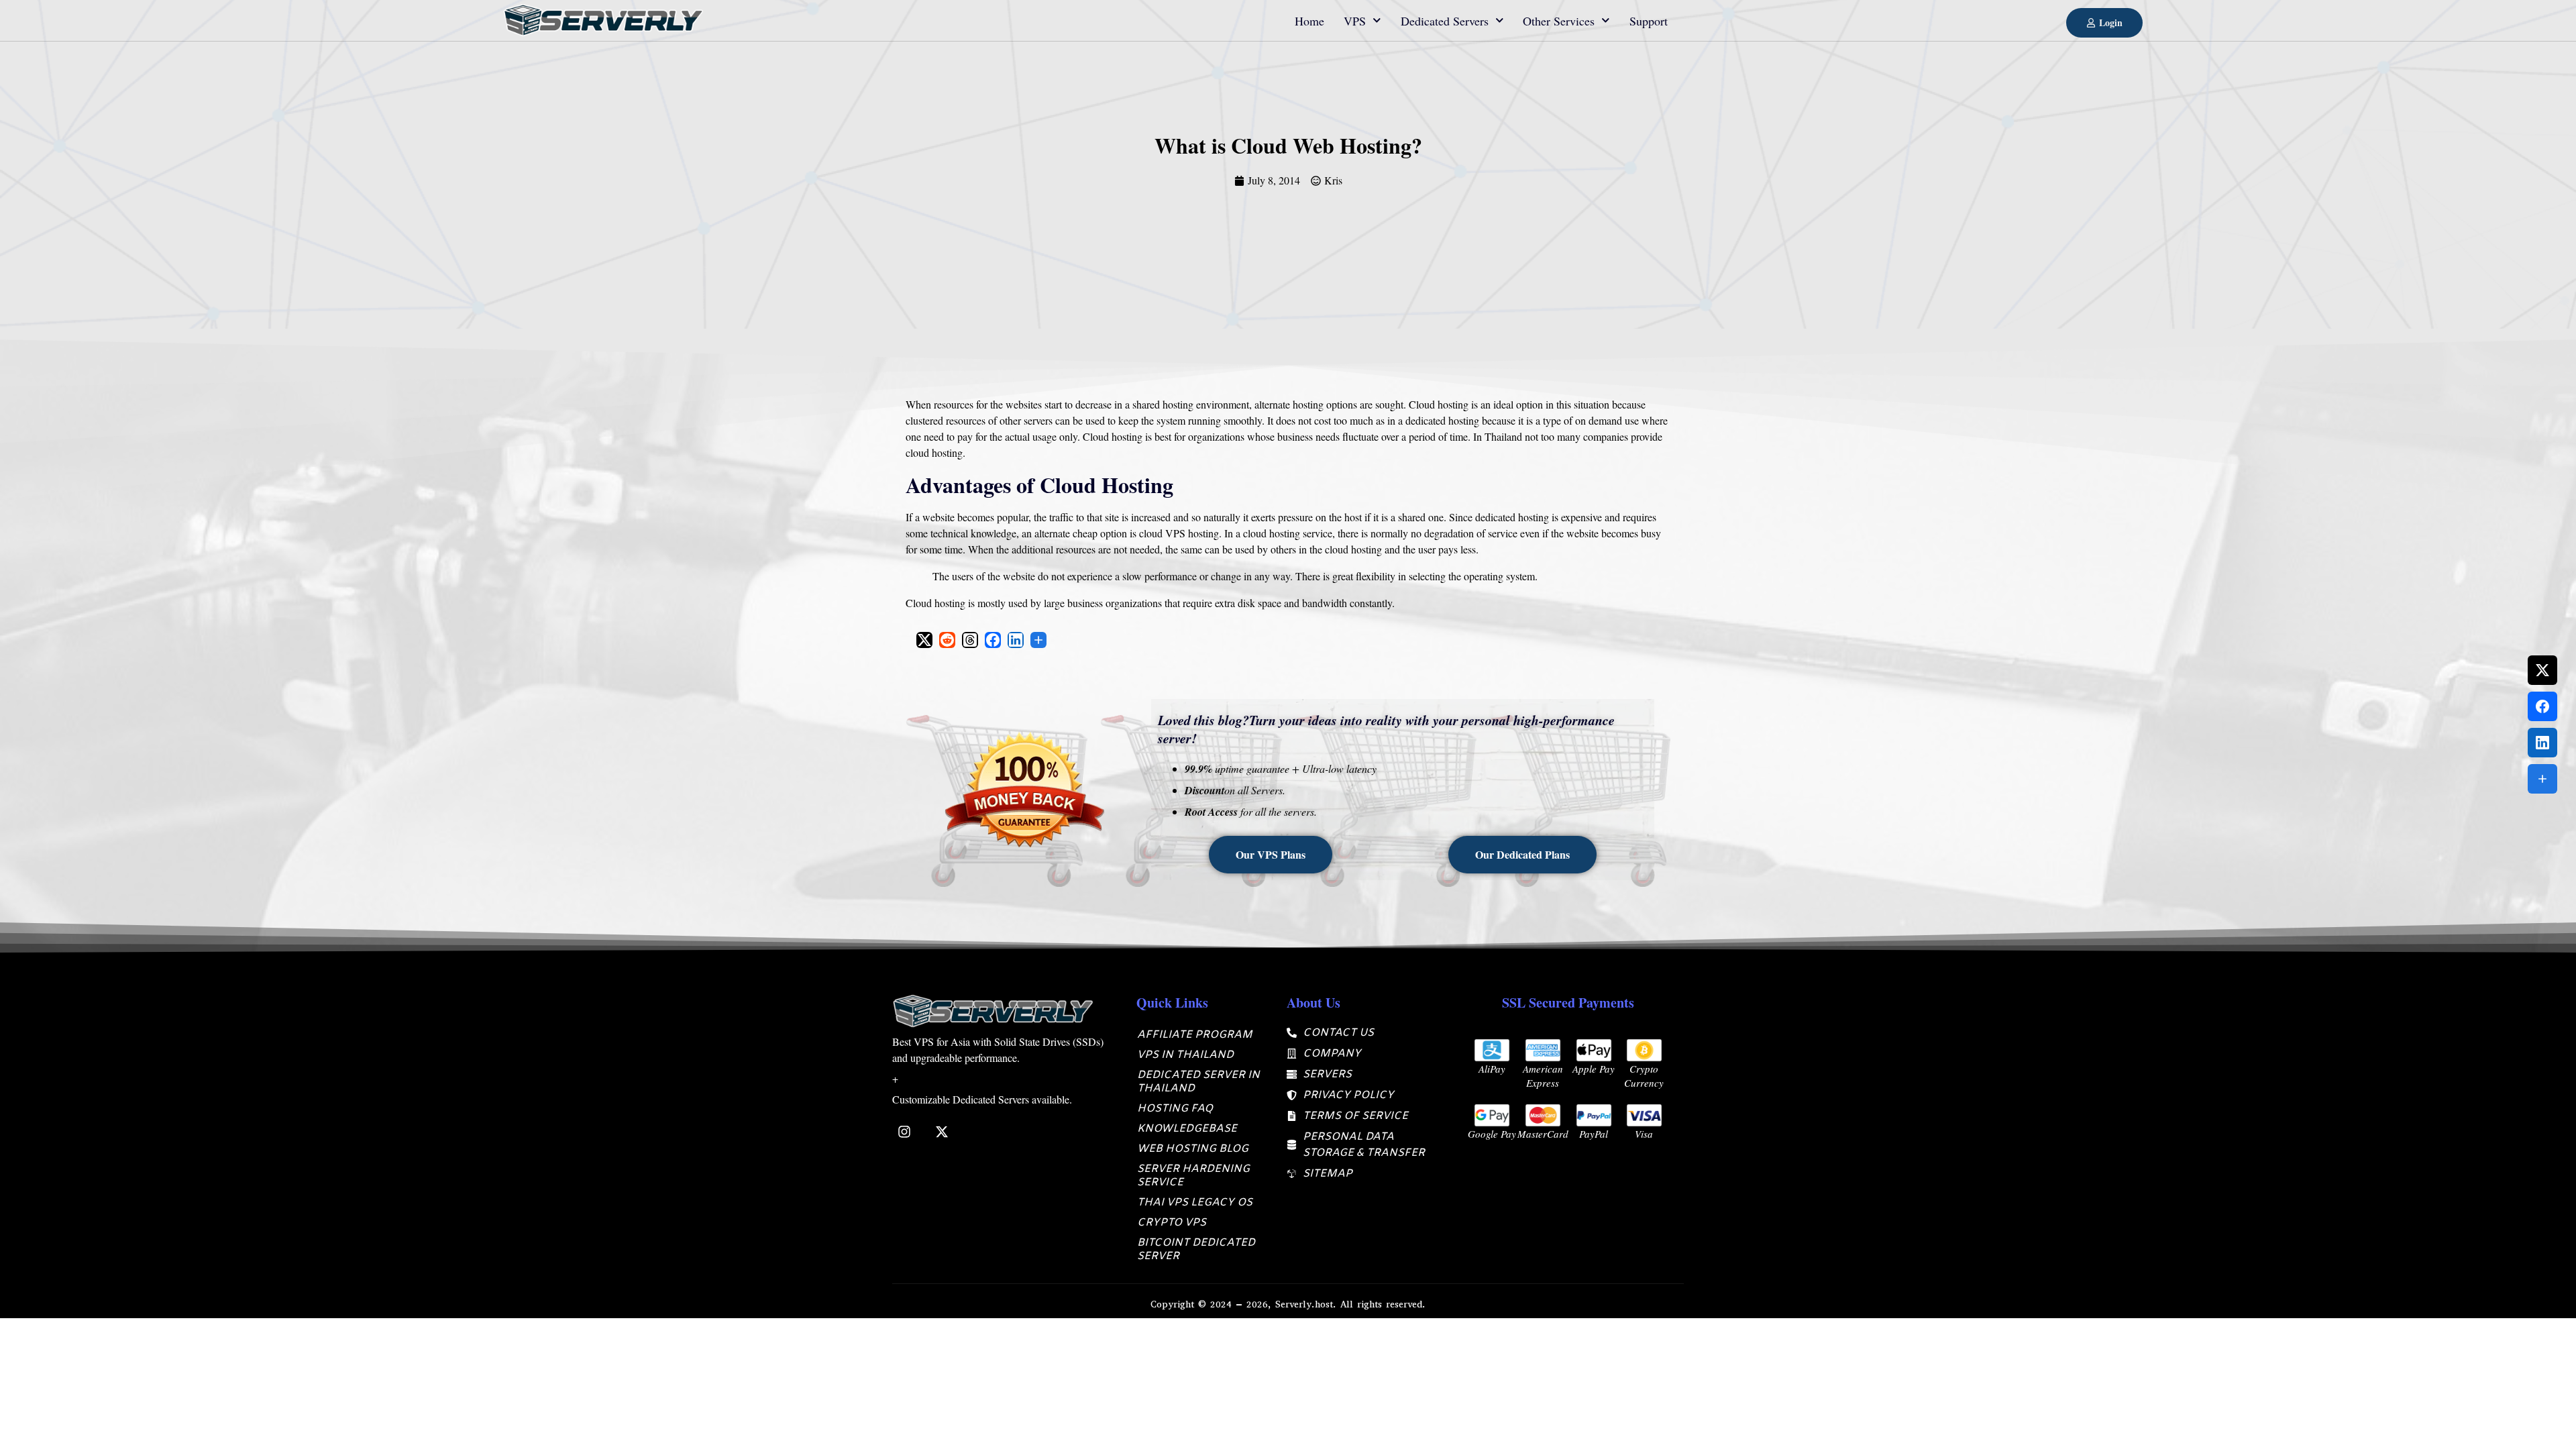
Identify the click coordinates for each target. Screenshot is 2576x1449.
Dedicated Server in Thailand (1198, 1082)
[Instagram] (904, 1132)
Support (1649, 21)
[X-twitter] (942, 1132)
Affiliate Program (1195, 1035)
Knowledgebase (1187, 1129)
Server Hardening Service (1193, 1176)
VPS (1355, 21)
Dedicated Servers (1445, 21)
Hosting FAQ (1175, 1109)
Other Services (1559, 21)
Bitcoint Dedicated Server (1196, 1249)
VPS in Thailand (1185, 1055)
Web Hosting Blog (1193, 1149)
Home (1309, 21)
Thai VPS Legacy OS (1195, 1202)
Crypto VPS (1172, 1223)
